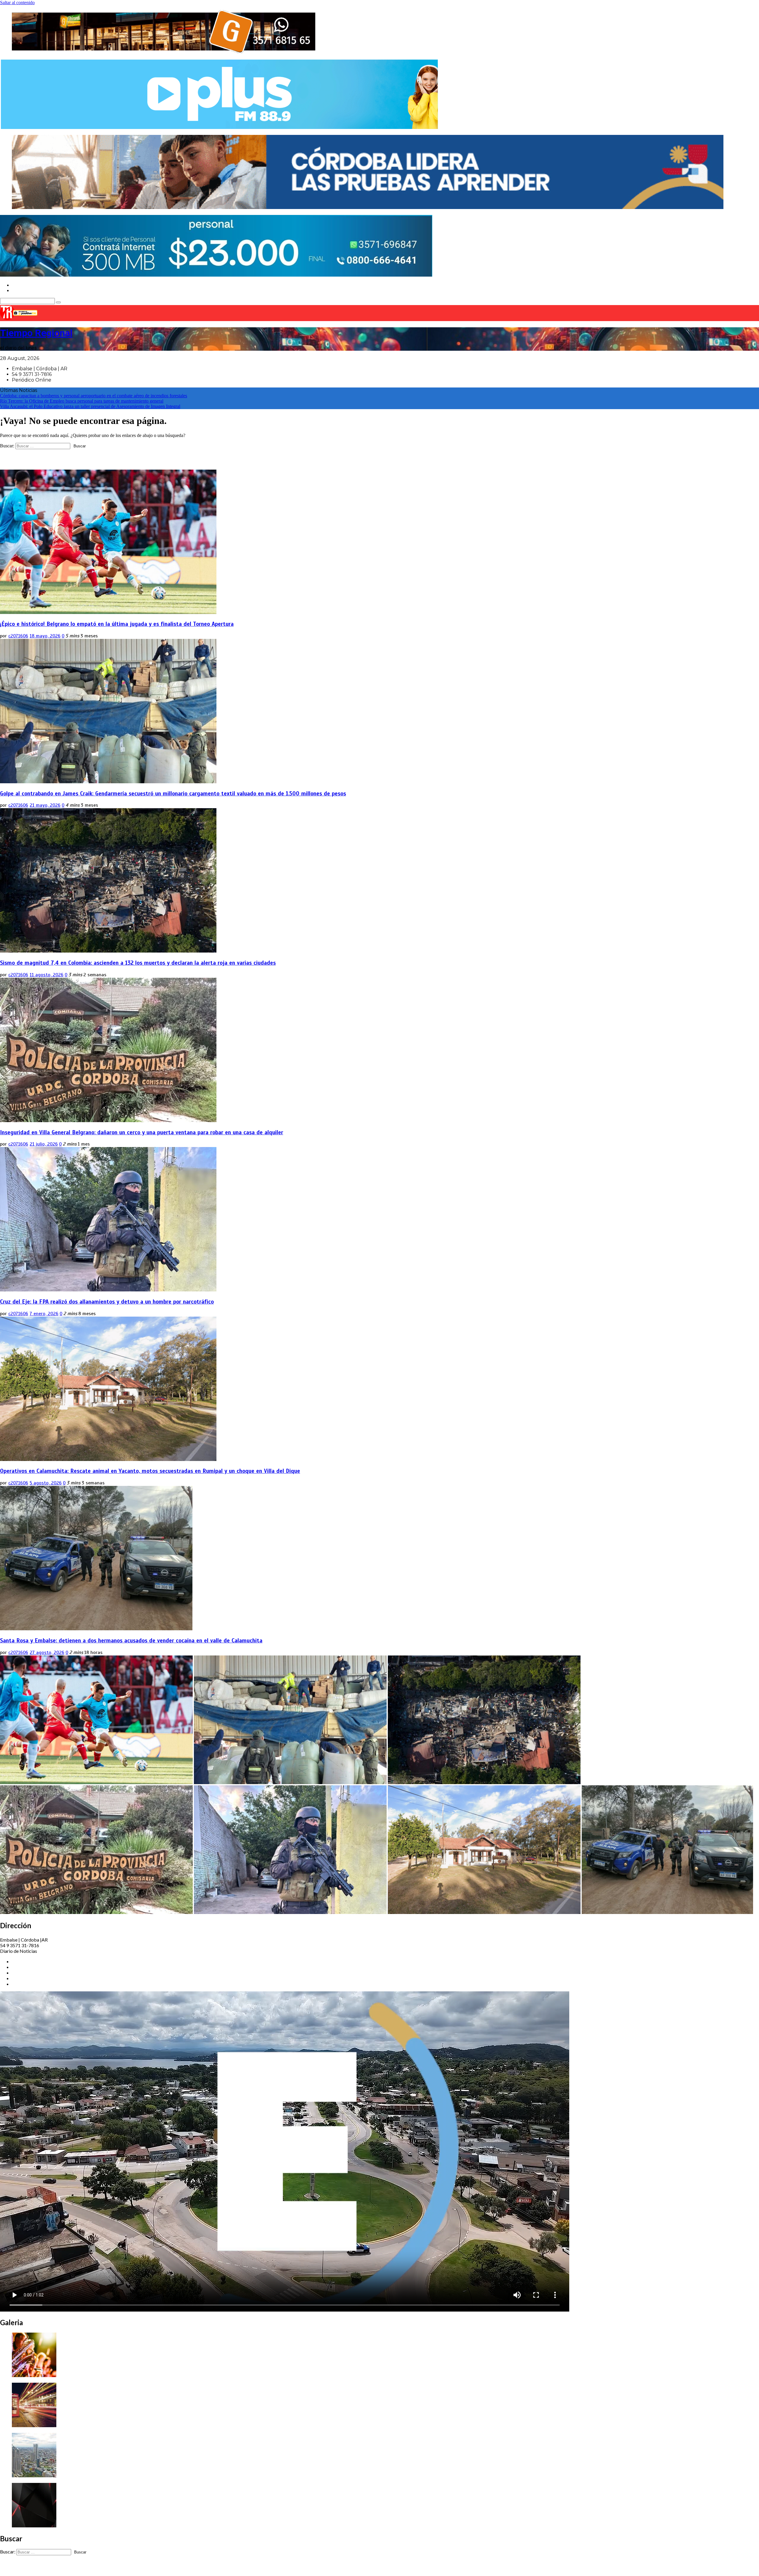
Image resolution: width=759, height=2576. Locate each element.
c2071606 (18, 636)
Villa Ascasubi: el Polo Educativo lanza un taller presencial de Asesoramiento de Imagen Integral (90, 406)
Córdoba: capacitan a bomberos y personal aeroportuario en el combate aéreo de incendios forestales (94, 396)
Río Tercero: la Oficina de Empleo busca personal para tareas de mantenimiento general (82, 401)
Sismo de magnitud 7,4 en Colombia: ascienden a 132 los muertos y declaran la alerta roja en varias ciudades (138, 963)
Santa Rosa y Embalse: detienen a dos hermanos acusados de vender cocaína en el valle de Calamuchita (131, 1640)
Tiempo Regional (36, 333)
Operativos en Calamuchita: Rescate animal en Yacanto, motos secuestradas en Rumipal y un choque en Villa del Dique (150, 1471)
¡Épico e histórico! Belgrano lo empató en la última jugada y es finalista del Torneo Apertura (117, 624)
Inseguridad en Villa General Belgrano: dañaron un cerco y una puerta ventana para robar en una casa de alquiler (142, 1132)
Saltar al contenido (17, 3)
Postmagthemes (185, 2568)
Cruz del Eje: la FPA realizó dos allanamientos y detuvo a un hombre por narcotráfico (107, 1302)
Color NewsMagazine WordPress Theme (120, 2568)
